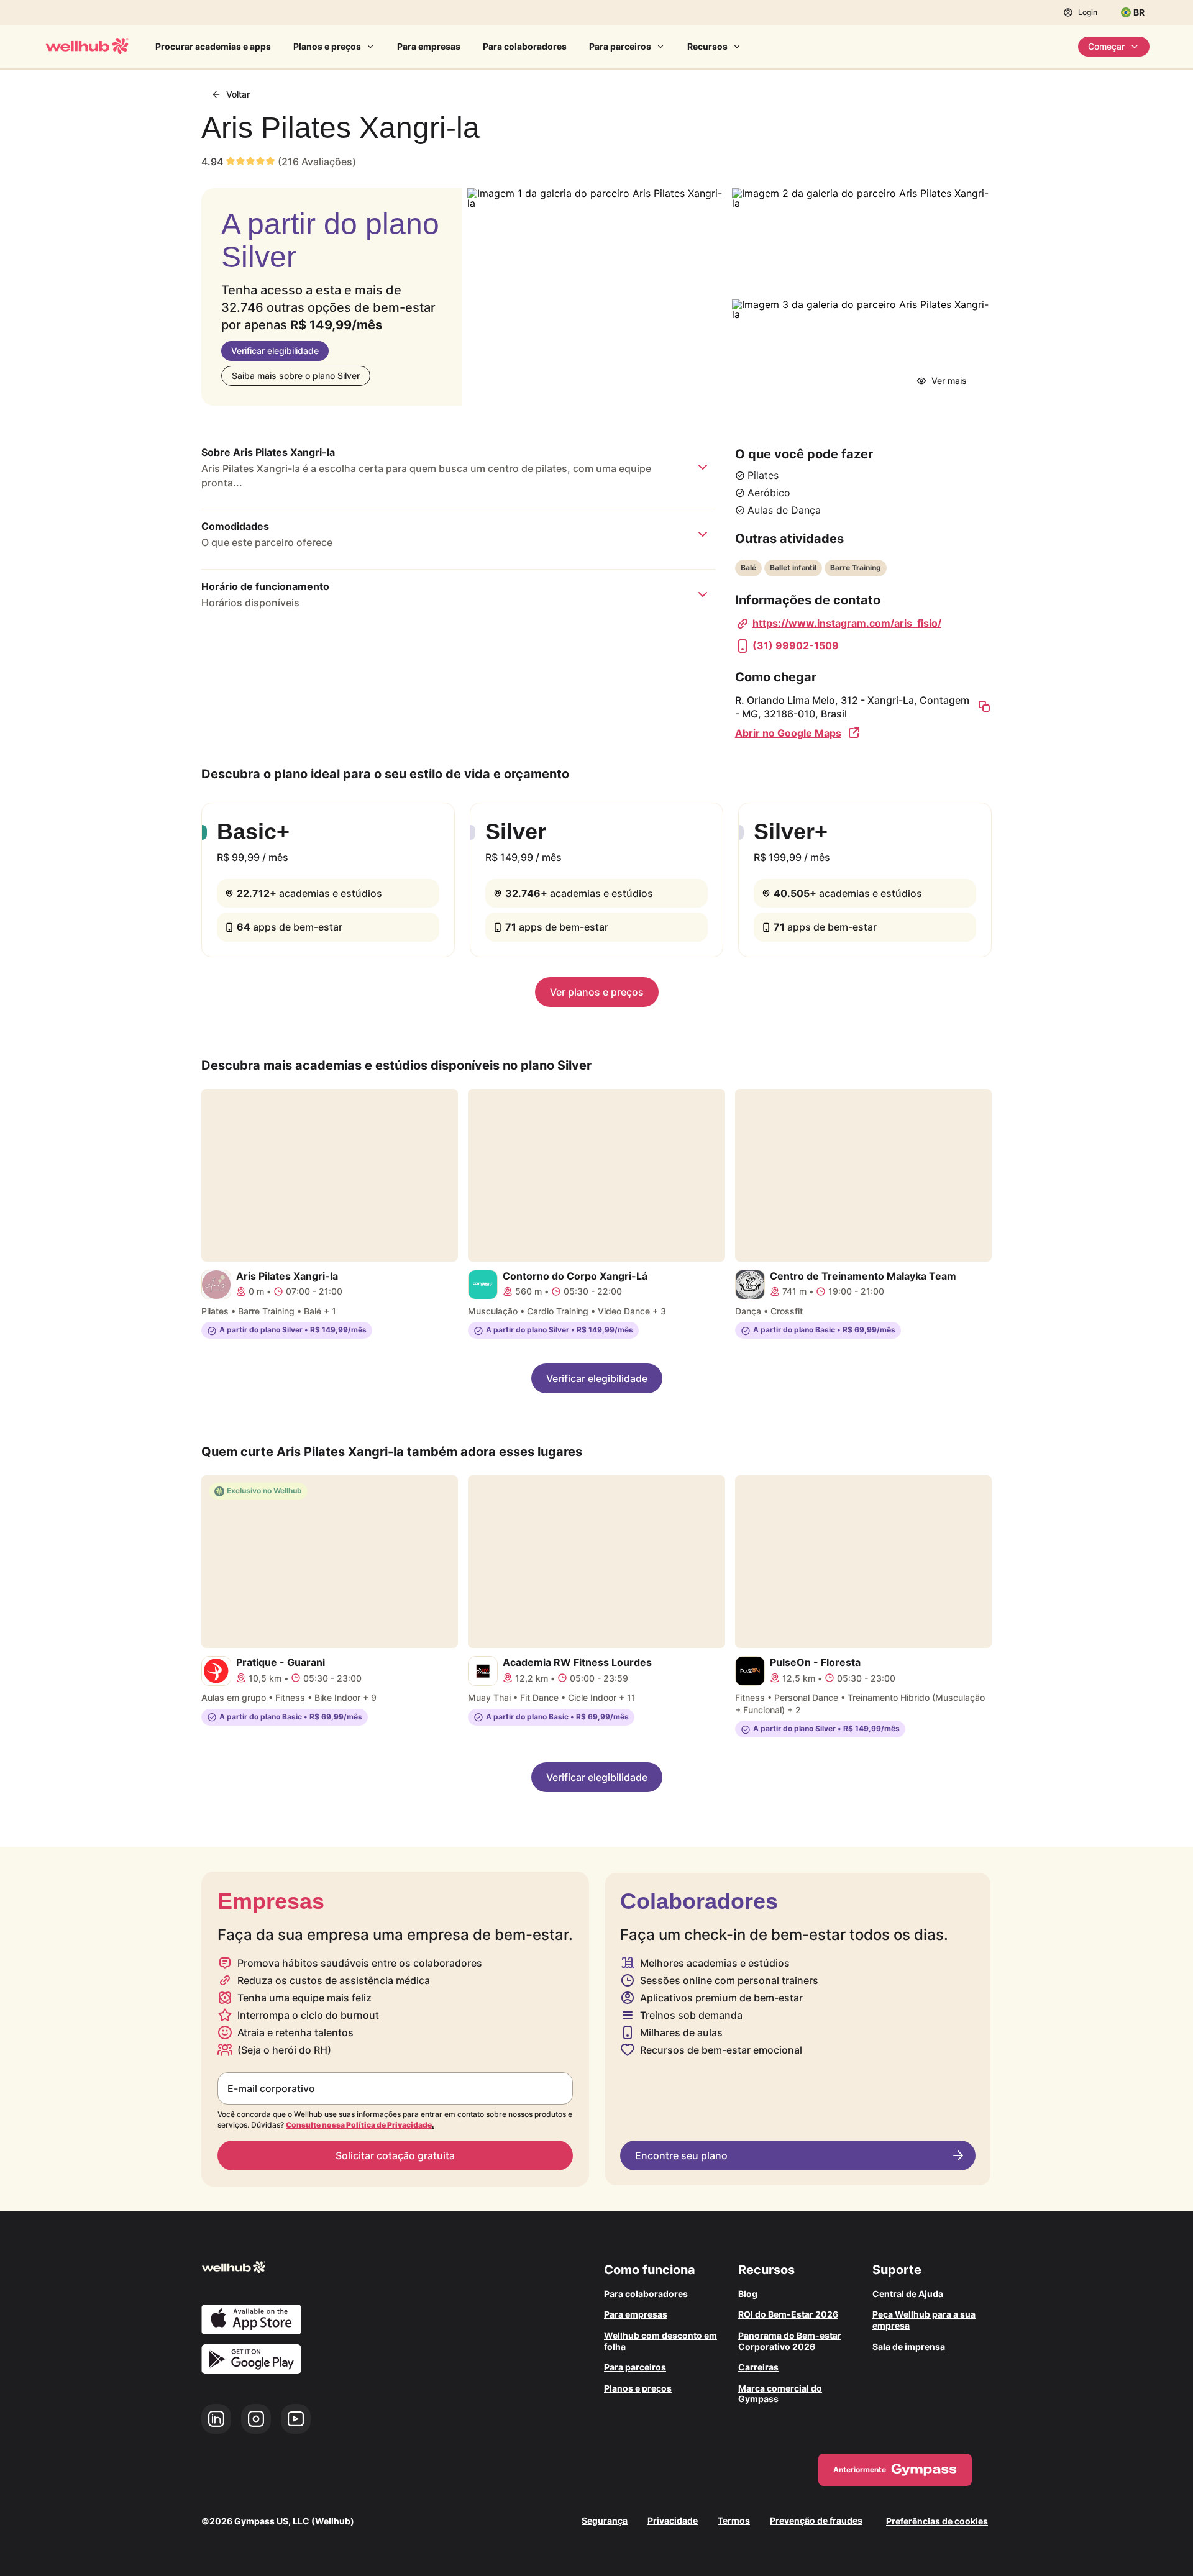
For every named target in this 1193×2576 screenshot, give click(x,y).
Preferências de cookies (937, 2521)
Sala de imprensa (909, 2346)
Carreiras (758, 2367)
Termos (734, 2521)
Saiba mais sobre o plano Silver (296, 375)
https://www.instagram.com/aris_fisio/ (847, 623)
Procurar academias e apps (213, 46)
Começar (1106, 46)
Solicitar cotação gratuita (395, 2155)
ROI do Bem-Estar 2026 (788, 2314)
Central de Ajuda (908, 2294)
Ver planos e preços (597, 992)
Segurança (605, 2521)
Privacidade (673, 2521)
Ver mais (949, 380)
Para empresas (429, 46)
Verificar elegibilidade (275, 351)
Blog (748, 2294)
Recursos (707, 46)
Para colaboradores (525, 46)
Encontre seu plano (681, 2155)
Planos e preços (327, 46)
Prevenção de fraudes (816, 2521)
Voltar (238, 94)
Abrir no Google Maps (788, 733)
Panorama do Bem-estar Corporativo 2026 (790, 2341)
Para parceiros (620, 46)
